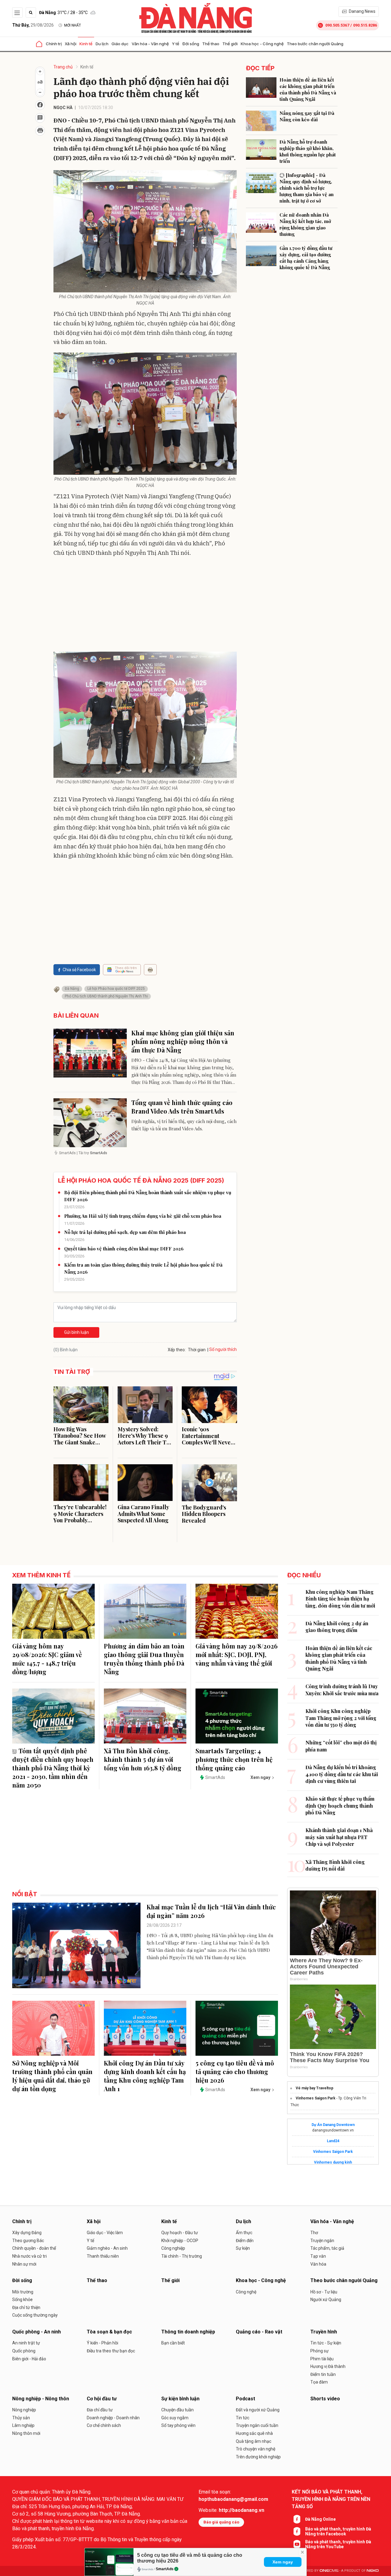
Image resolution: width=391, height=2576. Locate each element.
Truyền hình (324, 2332)
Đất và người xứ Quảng (258, 2410)
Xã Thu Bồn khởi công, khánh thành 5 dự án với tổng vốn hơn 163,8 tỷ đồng (143, 1759)
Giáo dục (120, 44)
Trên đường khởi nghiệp (258, 2457)
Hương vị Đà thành (328, 2366)
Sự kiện (243, 2248)
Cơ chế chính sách (104, 2425)
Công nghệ (246, 2292)
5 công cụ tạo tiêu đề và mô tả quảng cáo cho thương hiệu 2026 (235, 2071)
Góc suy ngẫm (175, 2418)
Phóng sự (320, 2351)
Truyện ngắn (322, 2241)
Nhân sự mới (24, 2264)
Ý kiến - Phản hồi (102, 2343)
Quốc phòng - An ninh (37, 2332)
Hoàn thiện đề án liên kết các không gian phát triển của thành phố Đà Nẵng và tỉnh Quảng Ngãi (308, 89)
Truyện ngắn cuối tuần (257, 2425)
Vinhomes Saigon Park (316, 2098)
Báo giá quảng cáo (221, 2522)
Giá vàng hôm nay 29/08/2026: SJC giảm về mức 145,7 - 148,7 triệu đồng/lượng (47, 1659)
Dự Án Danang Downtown (333, 2125)
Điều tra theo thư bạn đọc (111, 2351)
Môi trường (23, 2292)
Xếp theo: (177, 1350)
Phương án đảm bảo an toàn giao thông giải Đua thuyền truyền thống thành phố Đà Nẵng (144, 1659)
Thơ (314, 2233)
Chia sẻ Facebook (79, 970)
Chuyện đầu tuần (177, 2410)
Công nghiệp (173, 2248)
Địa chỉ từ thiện (26, 2307)
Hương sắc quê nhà (254, 2433)
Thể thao (211, 44)
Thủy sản (21, 2418)
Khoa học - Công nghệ (262, 44)
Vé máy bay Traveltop (314, 2088)
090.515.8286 (365, 25)
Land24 (333, 2141)
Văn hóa (318, 2264)
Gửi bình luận (77, 1332)
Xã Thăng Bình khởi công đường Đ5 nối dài (335, 1865)
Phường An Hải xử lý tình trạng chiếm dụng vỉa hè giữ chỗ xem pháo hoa (143, 1216)
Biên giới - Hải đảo (29, 2359)
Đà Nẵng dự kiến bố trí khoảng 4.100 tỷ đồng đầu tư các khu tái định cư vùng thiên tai (342, 1774)
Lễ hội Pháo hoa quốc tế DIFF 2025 (116, 989)
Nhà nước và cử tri (29, 2256)
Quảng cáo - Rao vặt (259, 2332)
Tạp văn (318, 2256)
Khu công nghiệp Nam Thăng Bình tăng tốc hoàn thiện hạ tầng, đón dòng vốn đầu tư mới (340, 1599)
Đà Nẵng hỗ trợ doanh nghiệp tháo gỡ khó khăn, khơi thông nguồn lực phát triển (308, 151)
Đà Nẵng (72, 989)
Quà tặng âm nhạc (254, 2441)
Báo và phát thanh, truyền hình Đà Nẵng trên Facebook (338, 2531)
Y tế (176, 44)
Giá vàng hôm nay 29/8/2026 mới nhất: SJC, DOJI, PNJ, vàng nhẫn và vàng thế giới (237, 1654)
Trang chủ (63, 67)
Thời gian (197, 1350)
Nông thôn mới (26, 2433)
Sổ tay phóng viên (178, 2425)
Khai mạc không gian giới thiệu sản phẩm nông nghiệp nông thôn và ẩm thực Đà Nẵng (183, 1041)
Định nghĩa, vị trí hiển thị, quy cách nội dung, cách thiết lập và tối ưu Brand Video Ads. (184, 1125)
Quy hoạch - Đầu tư (180, 2233)
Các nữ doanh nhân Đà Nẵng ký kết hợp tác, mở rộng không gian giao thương (305, 224)
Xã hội (71, 44)
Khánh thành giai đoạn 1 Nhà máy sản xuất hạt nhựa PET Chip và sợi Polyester (339, 1837)
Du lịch (102, 44)
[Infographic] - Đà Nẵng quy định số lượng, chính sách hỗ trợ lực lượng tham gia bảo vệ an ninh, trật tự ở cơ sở (307, 188)
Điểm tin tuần (323, 2374)
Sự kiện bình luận (180, 2399)
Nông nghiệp (24, 2410)
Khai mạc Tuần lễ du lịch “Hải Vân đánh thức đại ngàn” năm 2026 (211, 1911)
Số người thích (223, 1349)
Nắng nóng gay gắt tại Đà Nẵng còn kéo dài (307, 116)
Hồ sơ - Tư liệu (324, 2292)
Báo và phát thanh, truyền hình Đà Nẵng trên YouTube (338, 2544)
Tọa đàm (319, 2382)
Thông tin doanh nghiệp (188, 2332)
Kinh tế (86, 44)
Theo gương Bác (28, 2241)
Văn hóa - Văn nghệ (150, 44)
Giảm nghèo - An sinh (107, 2248)
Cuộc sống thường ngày (35, 2315)
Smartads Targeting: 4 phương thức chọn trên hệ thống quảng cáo (234, 1759)
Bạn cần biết (173, 2343)
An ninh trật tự (26, 2343)
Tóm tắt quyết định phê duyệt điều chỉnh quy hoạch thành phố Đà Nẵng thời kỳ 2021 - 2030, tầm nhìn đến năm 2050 (53, 1768)
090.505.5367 (337, 25)
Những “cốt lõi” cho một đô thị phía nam (341, 1746)
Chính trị (54, 44)
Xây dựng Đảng (27, 2233)
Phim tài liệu (322, 2359)
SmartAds (165, 2569)
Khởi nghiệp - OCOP (180, 2241)
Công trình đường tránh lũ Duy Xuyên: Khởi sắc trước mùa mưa (342, 1690)
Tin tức (243, 2418)
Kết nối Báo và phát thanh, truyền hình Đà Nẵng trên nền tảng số (331, 2499)
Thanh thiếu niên (103, 2256)
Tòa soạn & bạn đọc (109, 2332)
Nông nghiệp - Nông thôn (41, 2399)
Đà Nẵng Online (320, 2519)
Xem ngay (283, 2562)
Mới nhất (73, 25)
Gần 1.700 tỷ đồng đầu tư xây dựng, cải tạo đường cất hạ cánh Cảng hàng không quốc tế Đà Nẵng (306, 258)
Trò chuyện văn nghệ (256, 2449)
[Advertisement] (145, 606)
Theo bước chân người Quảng (315, 44)
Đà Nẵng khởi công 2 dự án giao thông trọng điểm (337, 1627)
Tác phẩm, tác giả (327, 2248)
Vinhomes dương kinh (333, 2162)
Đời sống (191, 44)
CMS (329, 2571)
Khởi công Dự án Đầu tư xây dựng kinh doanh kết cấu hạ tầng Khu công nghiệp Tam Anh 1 (145, 2076)
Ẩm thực (244, 2233)
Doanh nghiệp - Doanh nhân (113, 2418)
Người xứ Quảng (326, 2300)
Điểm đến (245, 2241)
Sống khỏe (22, 2300)
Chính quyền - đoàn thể (34, 2248)
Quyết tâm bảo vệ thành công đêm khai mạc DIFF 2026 (124, 1249)
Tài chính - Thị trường (182, 2256)
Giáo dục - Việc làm (105, 2233)
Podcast (245, 2399)
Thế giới (230, 44)
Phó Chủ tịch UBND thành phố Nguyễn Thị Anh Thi (106, 996)
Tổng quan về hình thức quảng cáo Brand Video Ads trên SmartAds (182, 1107)
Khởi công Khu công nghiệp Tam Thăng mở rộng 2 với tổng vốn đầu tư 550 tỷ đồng (341, 1718)
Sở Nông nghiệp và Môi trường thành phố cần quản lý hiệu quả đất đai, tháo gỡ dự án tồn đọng (52, 2076)
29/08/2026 (33, 25)
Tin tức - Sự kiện (326, 2343)
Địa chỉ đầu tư (100, 2410)
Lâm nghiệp (23, 2425)
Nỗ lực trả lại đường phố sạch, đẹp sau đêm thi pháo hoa (125, 1232)
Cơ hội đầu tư (102, 2399)
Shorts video (325, 2399)
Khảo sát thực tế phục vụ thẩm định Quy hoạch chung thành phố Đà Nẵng (340, 1806)
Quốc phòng (24, 2351)
